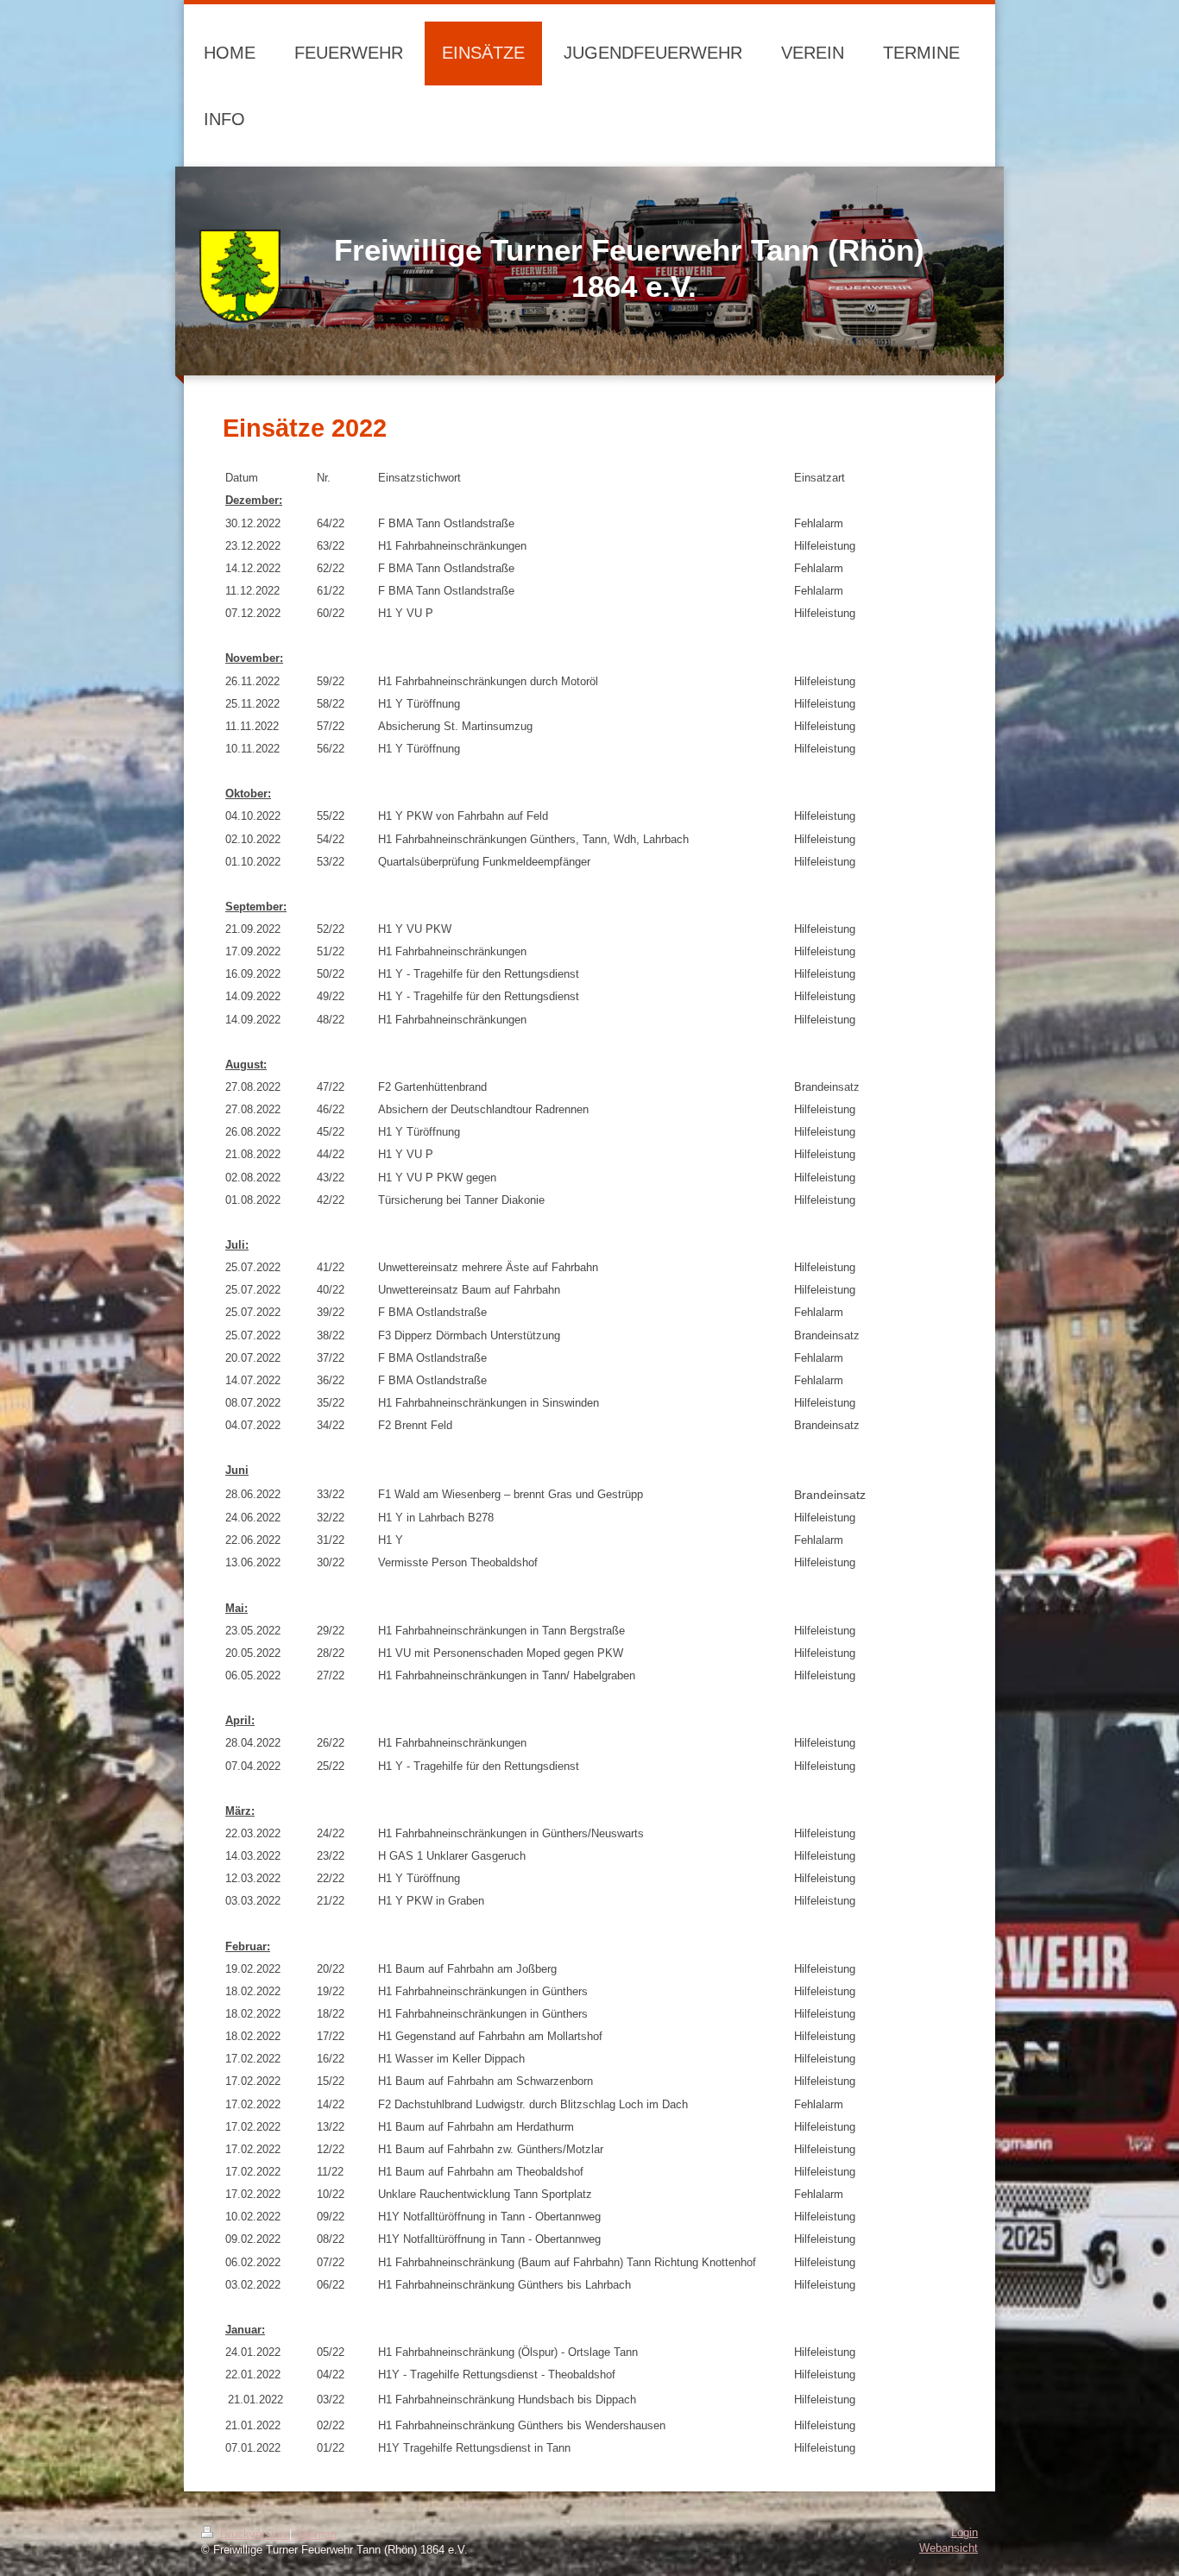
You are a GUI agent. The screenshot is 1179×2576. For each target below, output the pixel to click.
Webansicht (949, 2548)
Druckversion (253, 2535)
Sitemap (316, 2535)
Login (965, 2533)
